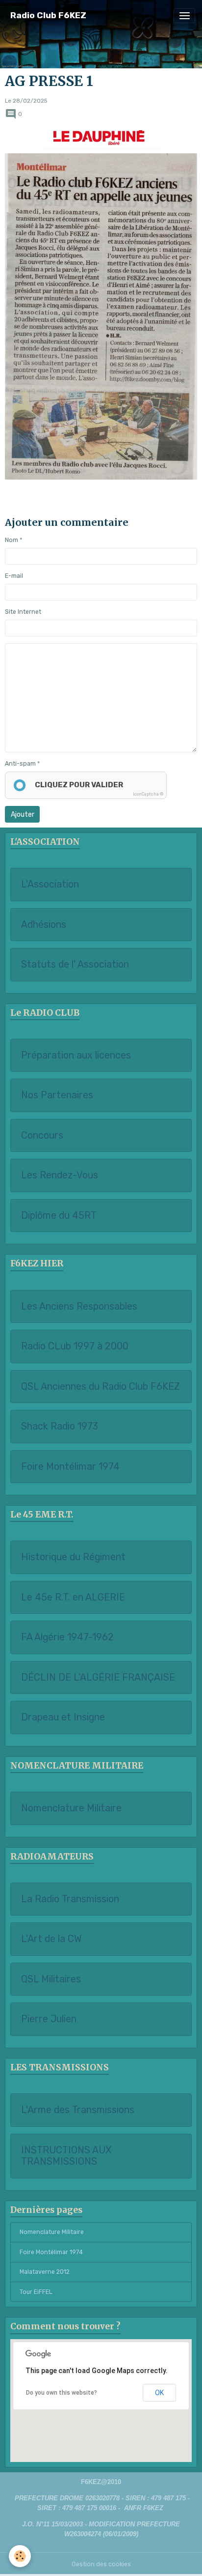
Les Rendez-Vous (60, 1175)
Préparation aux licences (76, 1055)
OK (159, 2393)
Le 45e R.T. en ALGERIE (73, 1597)
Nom (12, 540)
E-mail (14, 576)
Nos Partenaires (57, 1095)
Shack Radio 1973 (60, 1426)
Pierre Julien (49, 2019)
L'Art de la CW (51, 1939)
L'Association (50, 884)
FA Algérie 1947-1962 (67, 1637)
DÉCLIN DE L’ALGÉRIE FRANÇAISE (98, 1677)
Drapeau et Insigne (63, 1717)
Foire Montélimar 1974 (70, 1467)
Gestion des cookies (101, 2564)
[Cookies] (20, 2556)
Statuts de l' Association (75, 964)
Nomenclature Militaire (71, 1808)
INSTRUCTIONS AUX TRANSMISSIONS (66, 2156)
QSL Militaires (51, 1979)
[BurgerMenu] (184, 16)
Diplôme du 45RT (59, 1216)
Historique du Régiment (73, 1557)
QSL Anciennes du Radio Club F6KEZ (101, 1387)
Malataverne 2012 (45, 2272)
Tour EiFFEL (36, 2292)
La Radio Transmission (70, 1899)
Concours (42, 1135)
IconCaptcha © (148, 794)
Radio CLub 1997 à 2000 (75, 1346)
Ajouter (23, 815)
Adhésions (44, 925)
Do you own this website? (62, 2393)
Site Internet (23, 612)
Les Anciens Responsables (79, 1306)
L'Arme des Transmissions (78, 2110)
